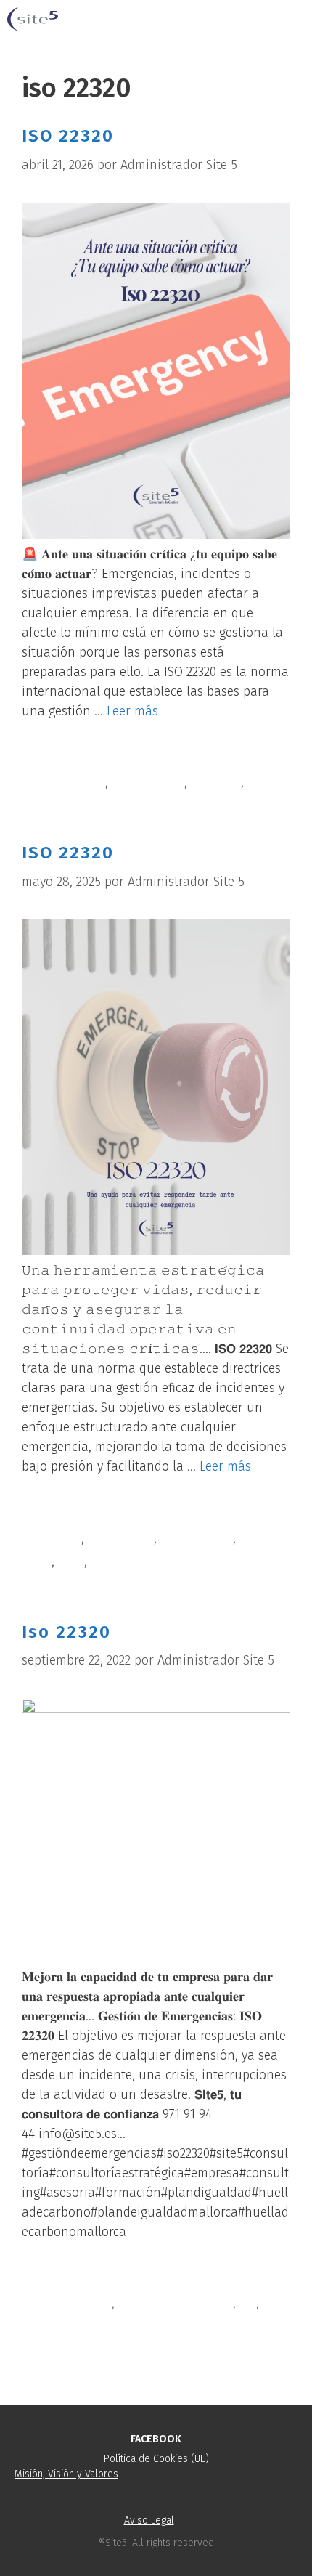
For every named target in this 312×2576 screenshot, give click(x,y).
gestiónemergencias (176, 2303)
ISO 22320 (68, 136)
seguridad (119, 1561)
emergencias (148, 782)
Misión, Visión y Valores (66, 2474)
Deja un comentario (97, 2350)
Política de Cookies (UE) (156, 2459)
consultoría (72, 782)
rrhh (260, 782)
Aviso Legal (149, 2520)
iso (248, 2303)
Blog (52, 759)
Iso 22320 (66, 1632)
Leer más (132, 711)
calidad (60, 1538)
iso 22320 (216, 782)
